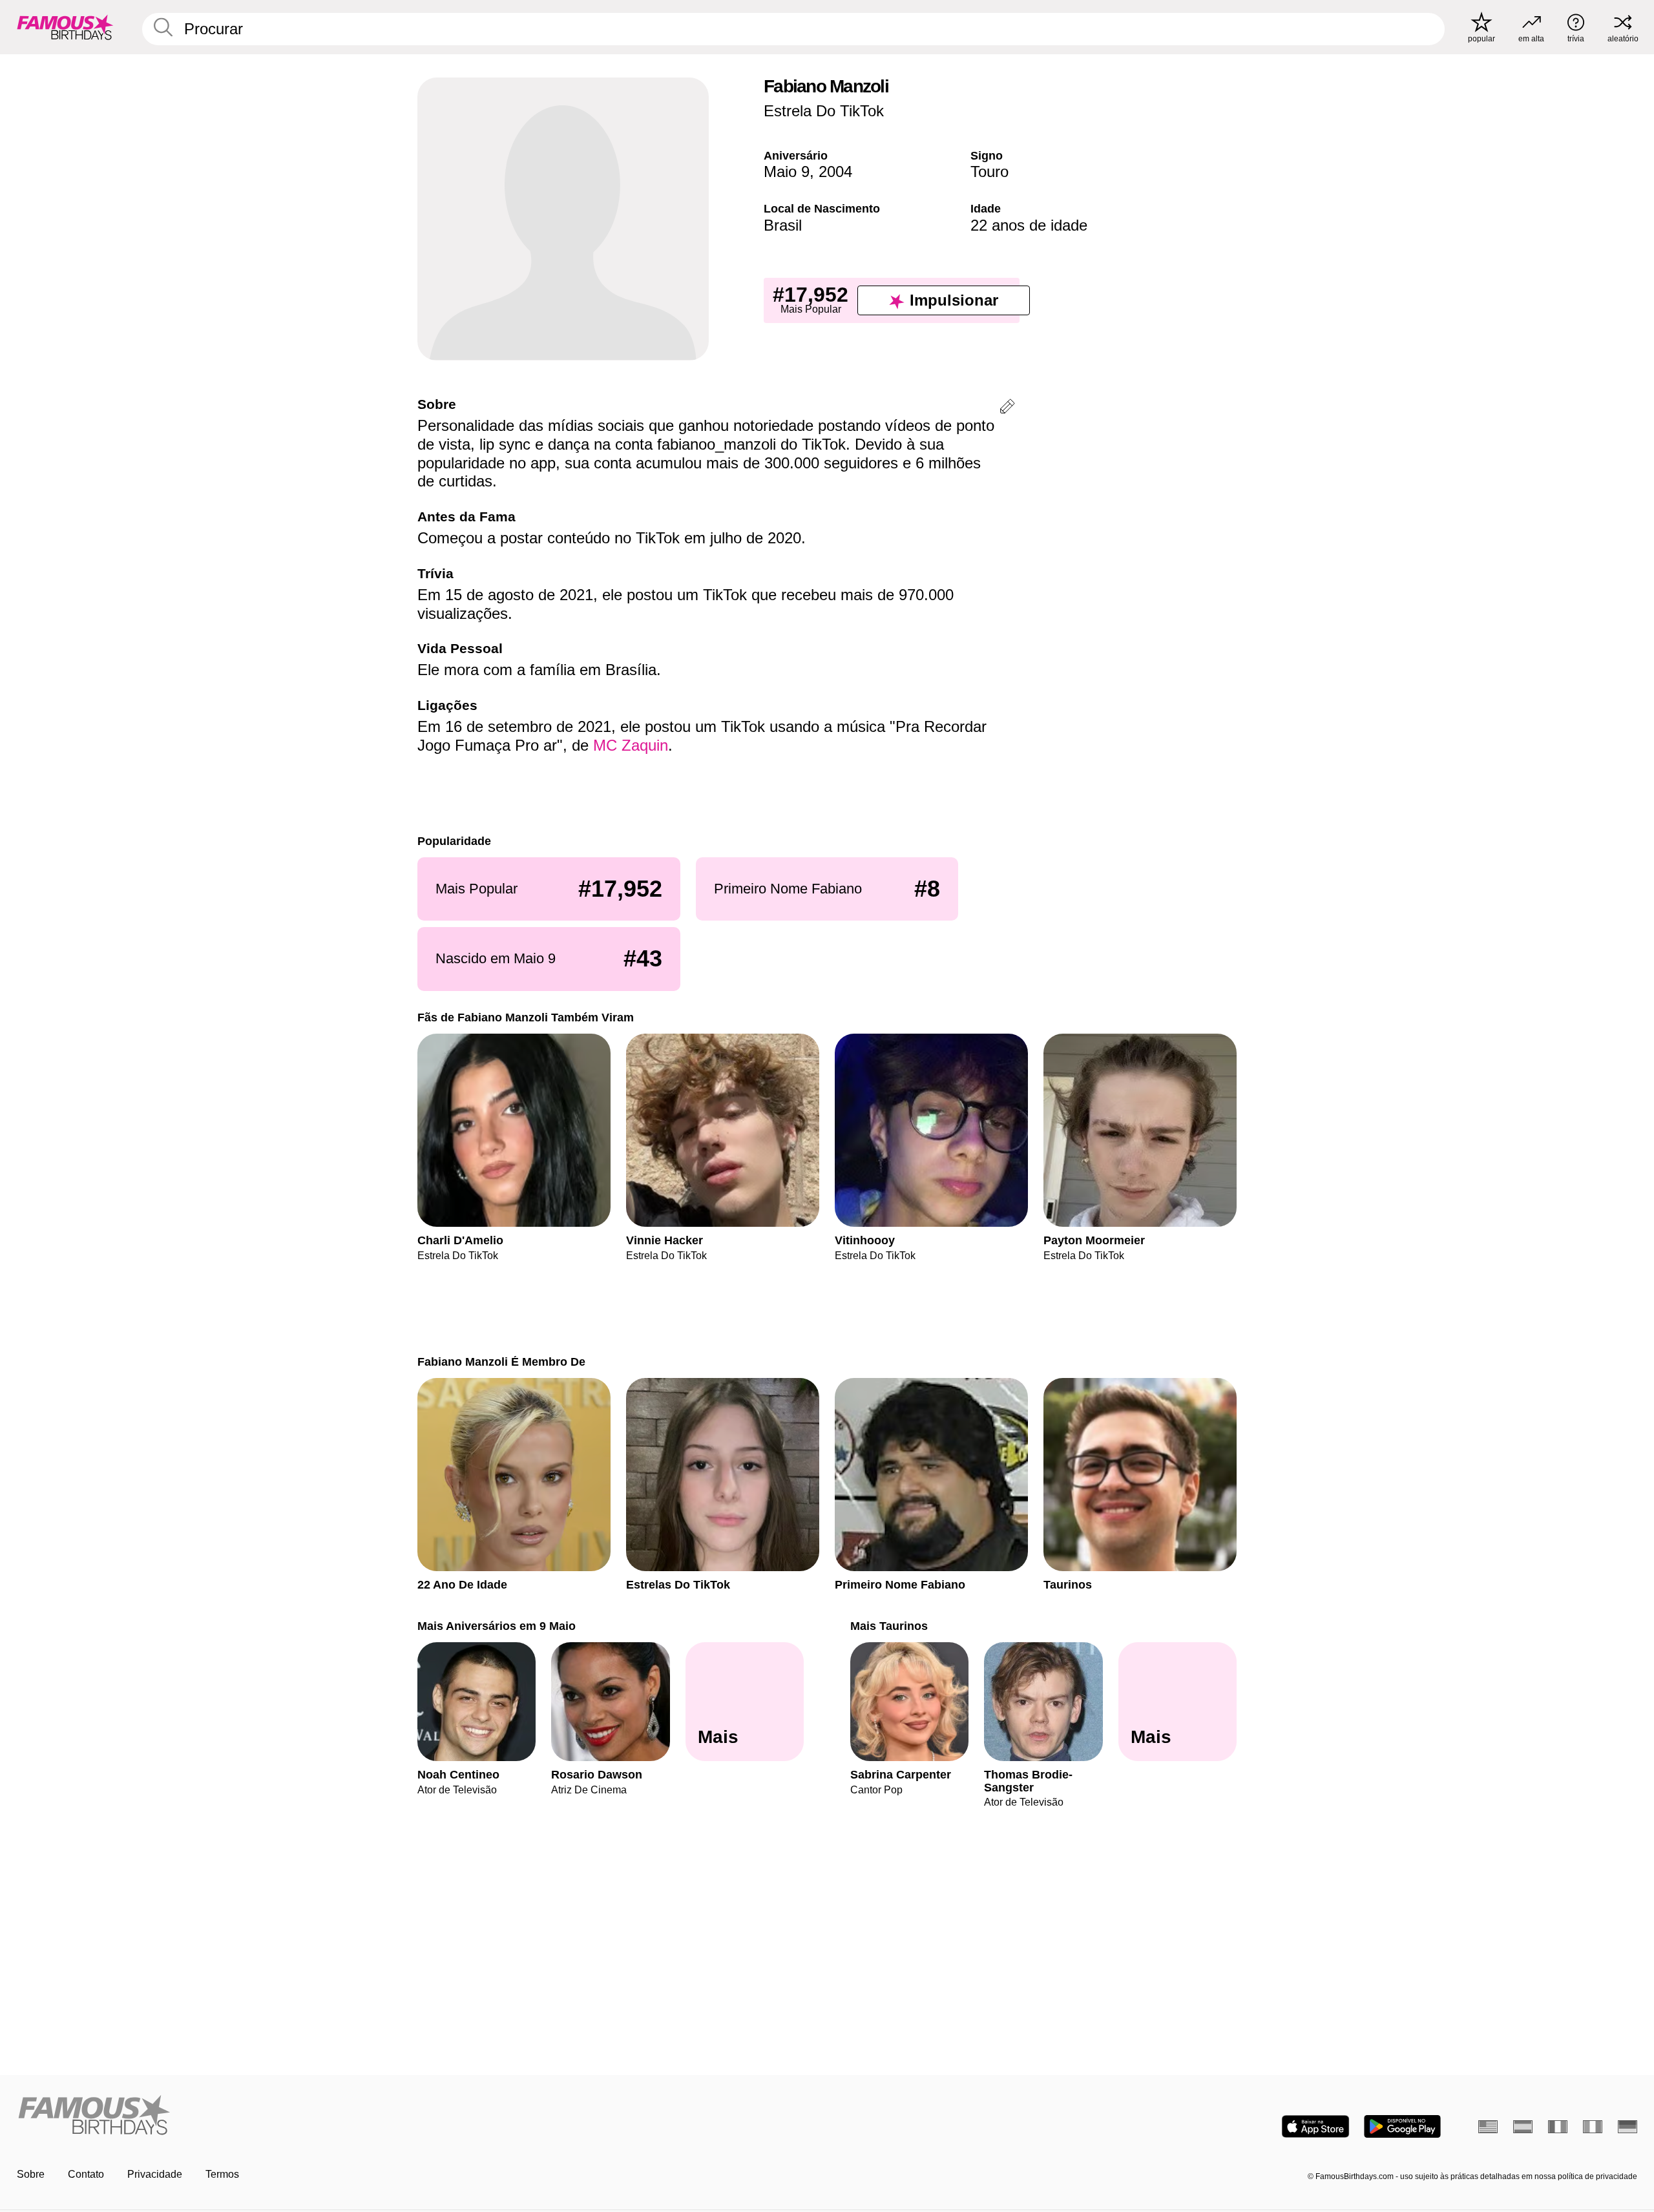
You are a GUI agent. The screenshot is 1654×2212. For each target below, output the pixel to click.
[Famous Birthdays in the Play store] (1402, 2126)
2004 (835, 172)
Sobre (31, 2174)
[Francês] (1558, 2127)
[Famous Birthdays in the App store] (1315, 2126)
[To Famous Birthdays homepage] (65, 27)
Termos (222, 2174)
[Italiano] (1593, 2127)
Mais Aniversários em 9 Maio (497, 1626)
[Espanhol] (1523, 2127)
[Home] (418, 2116)
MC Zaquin (631, 745)
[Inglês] (1488, 2127)
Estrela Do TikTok (824, 111)
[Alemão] (1628, 2127)
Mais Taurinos (889, 1626)
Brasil (783, 225)
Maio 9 (787, 172)
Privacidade (155, 2174)
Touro (989, 172)
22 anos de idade (1029, 225)
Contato (86, 2174)
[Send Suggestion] (1007, 409)
